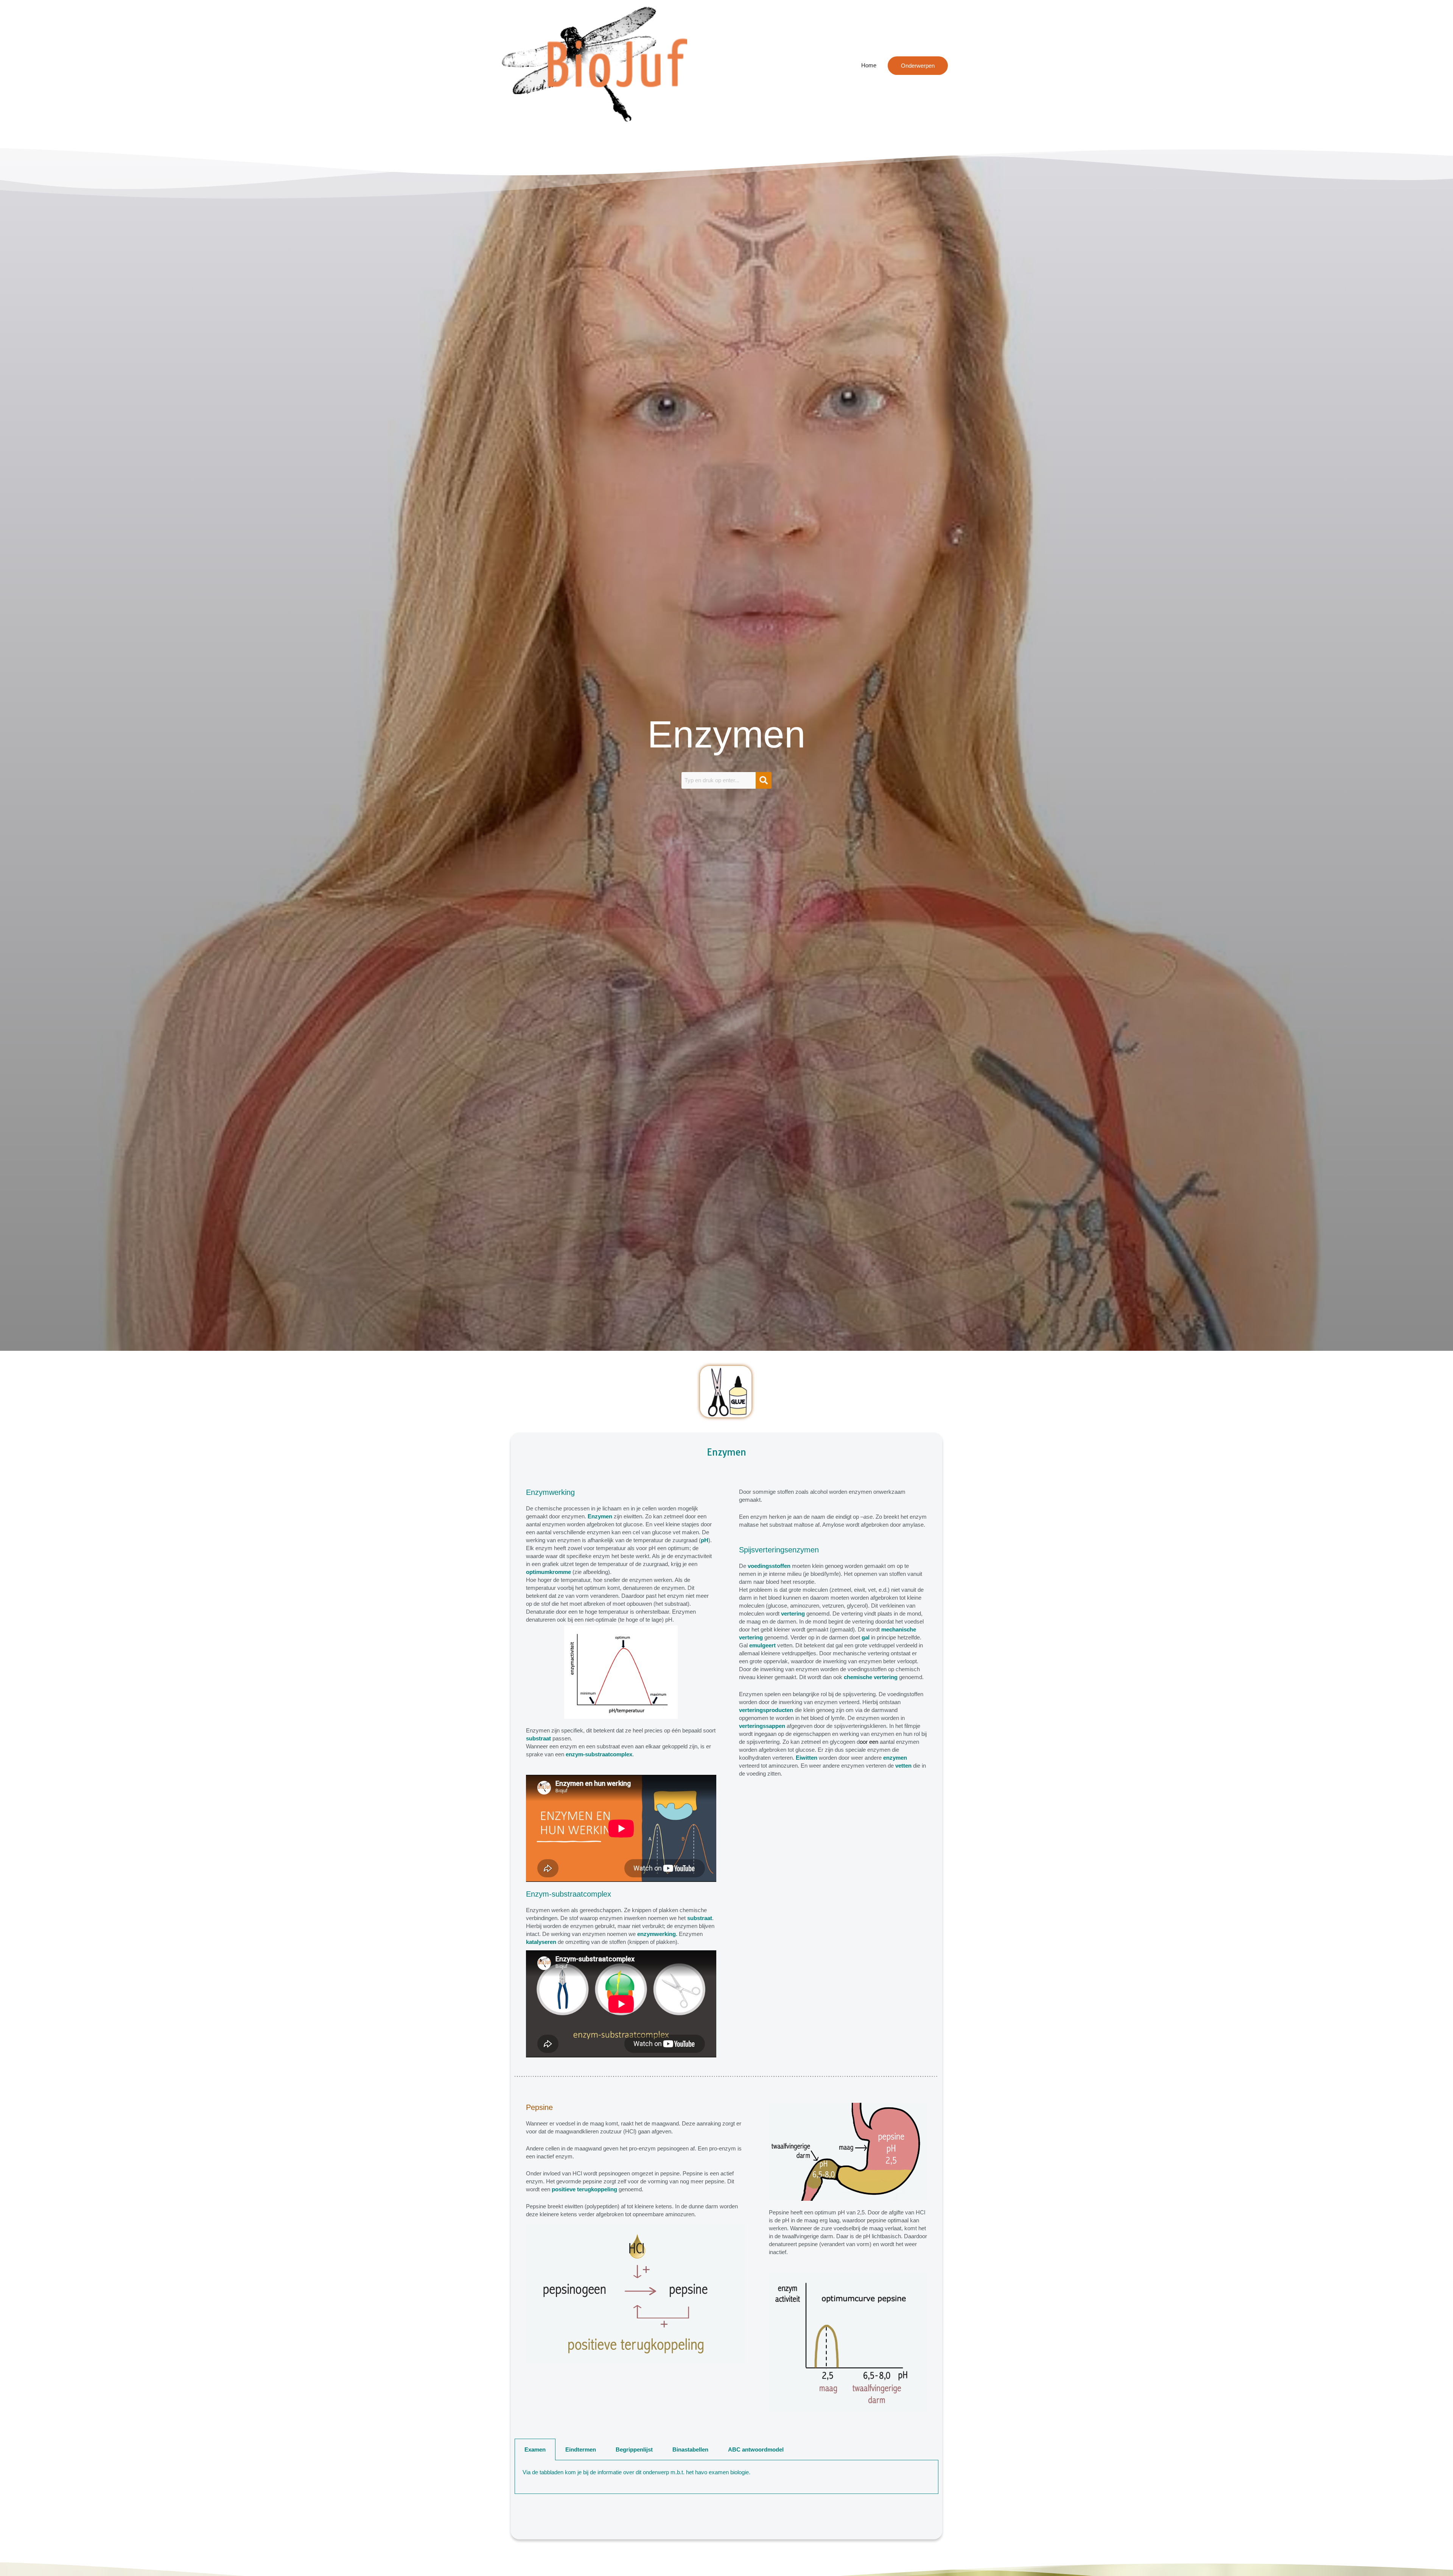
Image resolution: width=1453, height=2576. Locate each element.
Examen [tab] (535, 2449)
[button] (918, 66)
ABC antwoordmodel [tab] (756, 2449)
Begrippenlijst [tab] (634, 2449)
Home (869, 65)
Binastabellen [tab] (690, 2449)
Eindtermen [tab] (581, 2449)
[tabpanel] (726, 2477)
